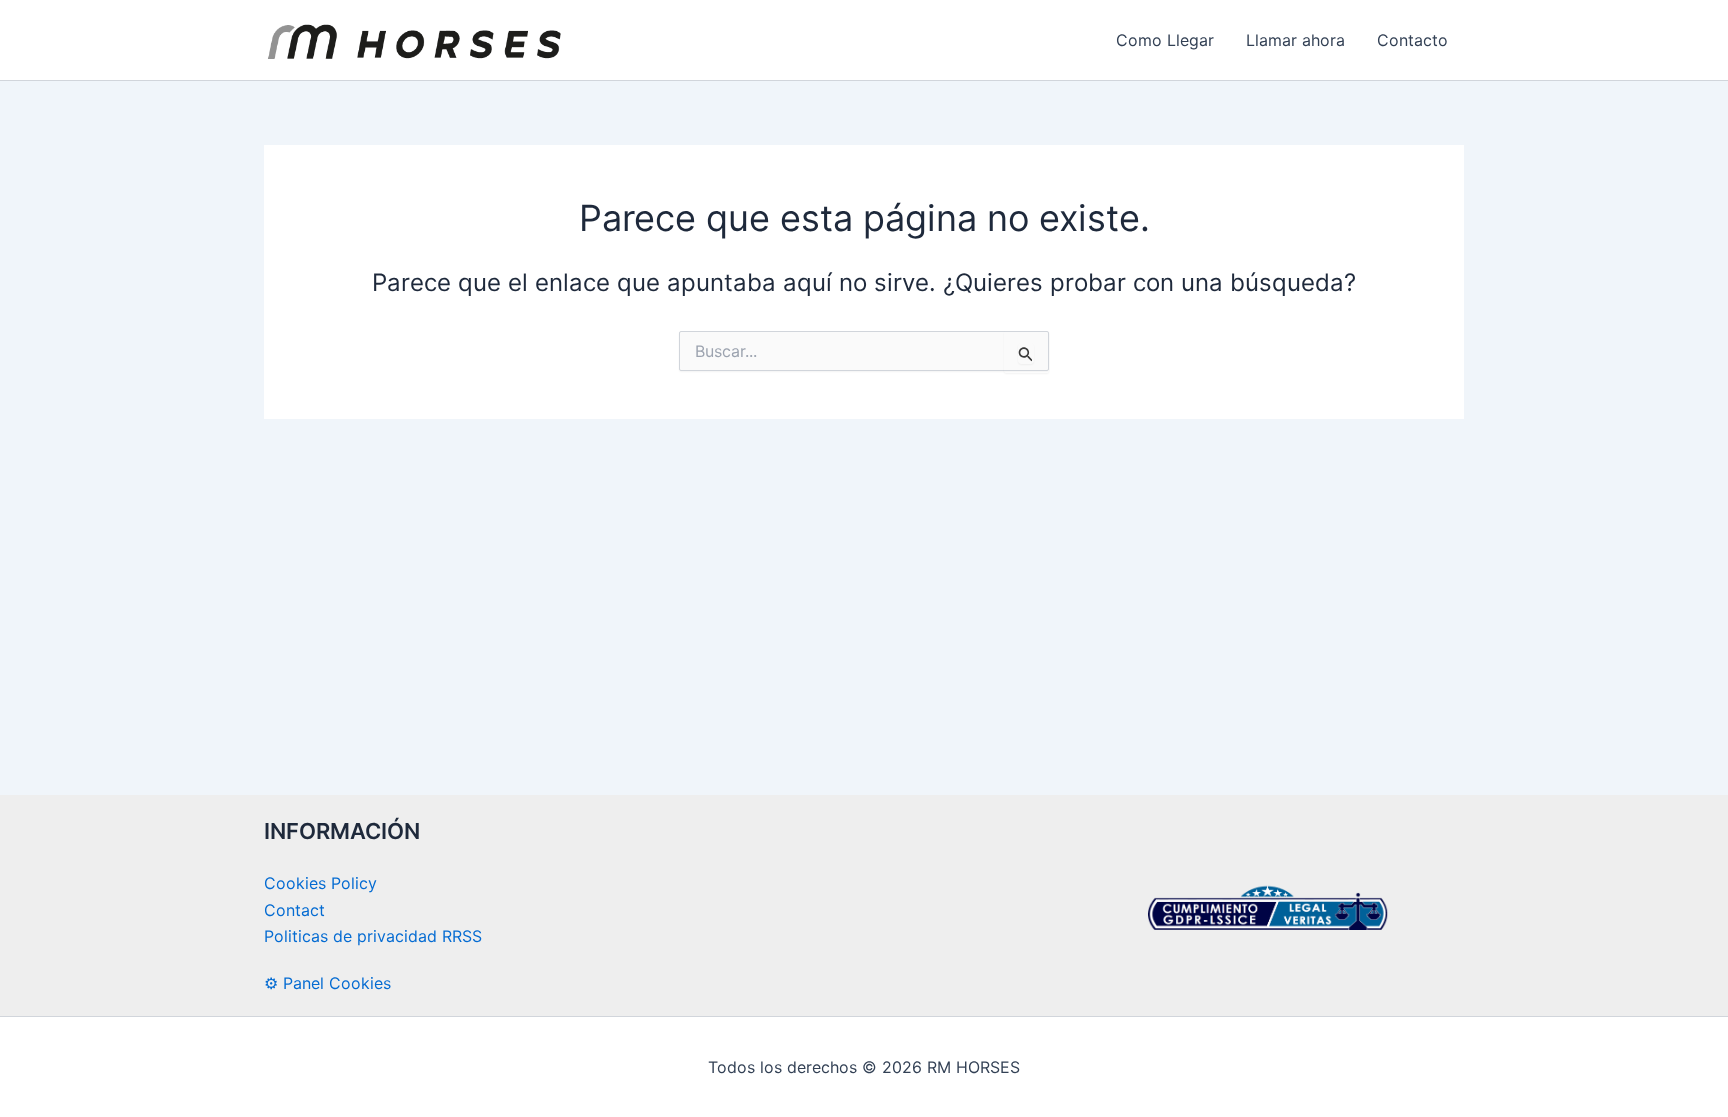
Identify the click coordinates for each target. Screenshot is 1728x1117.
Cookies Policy (320, 883)
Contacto (1412, 40)
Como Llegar (1165, 40)
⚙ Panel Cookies (327, 983)
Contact (294, 910)
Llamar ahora (1295, 40)
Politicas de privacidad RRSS (373, 936)
